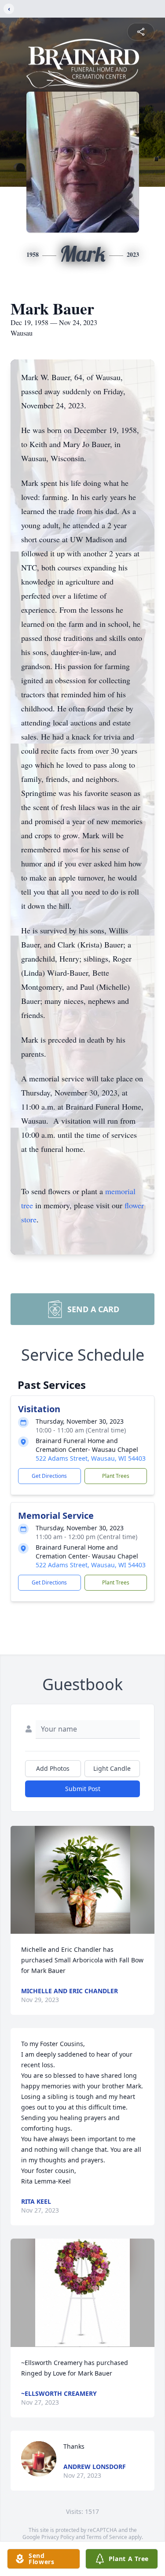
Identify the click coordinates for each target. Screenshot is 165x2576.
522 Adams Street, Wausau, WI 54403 (91, 1458)
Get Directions (49, 1476)
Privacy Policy (58, 2537)
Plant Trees (116, 1476)
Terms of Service (107, 2537)
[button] (82, 1880)
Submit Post (83, 1789)
